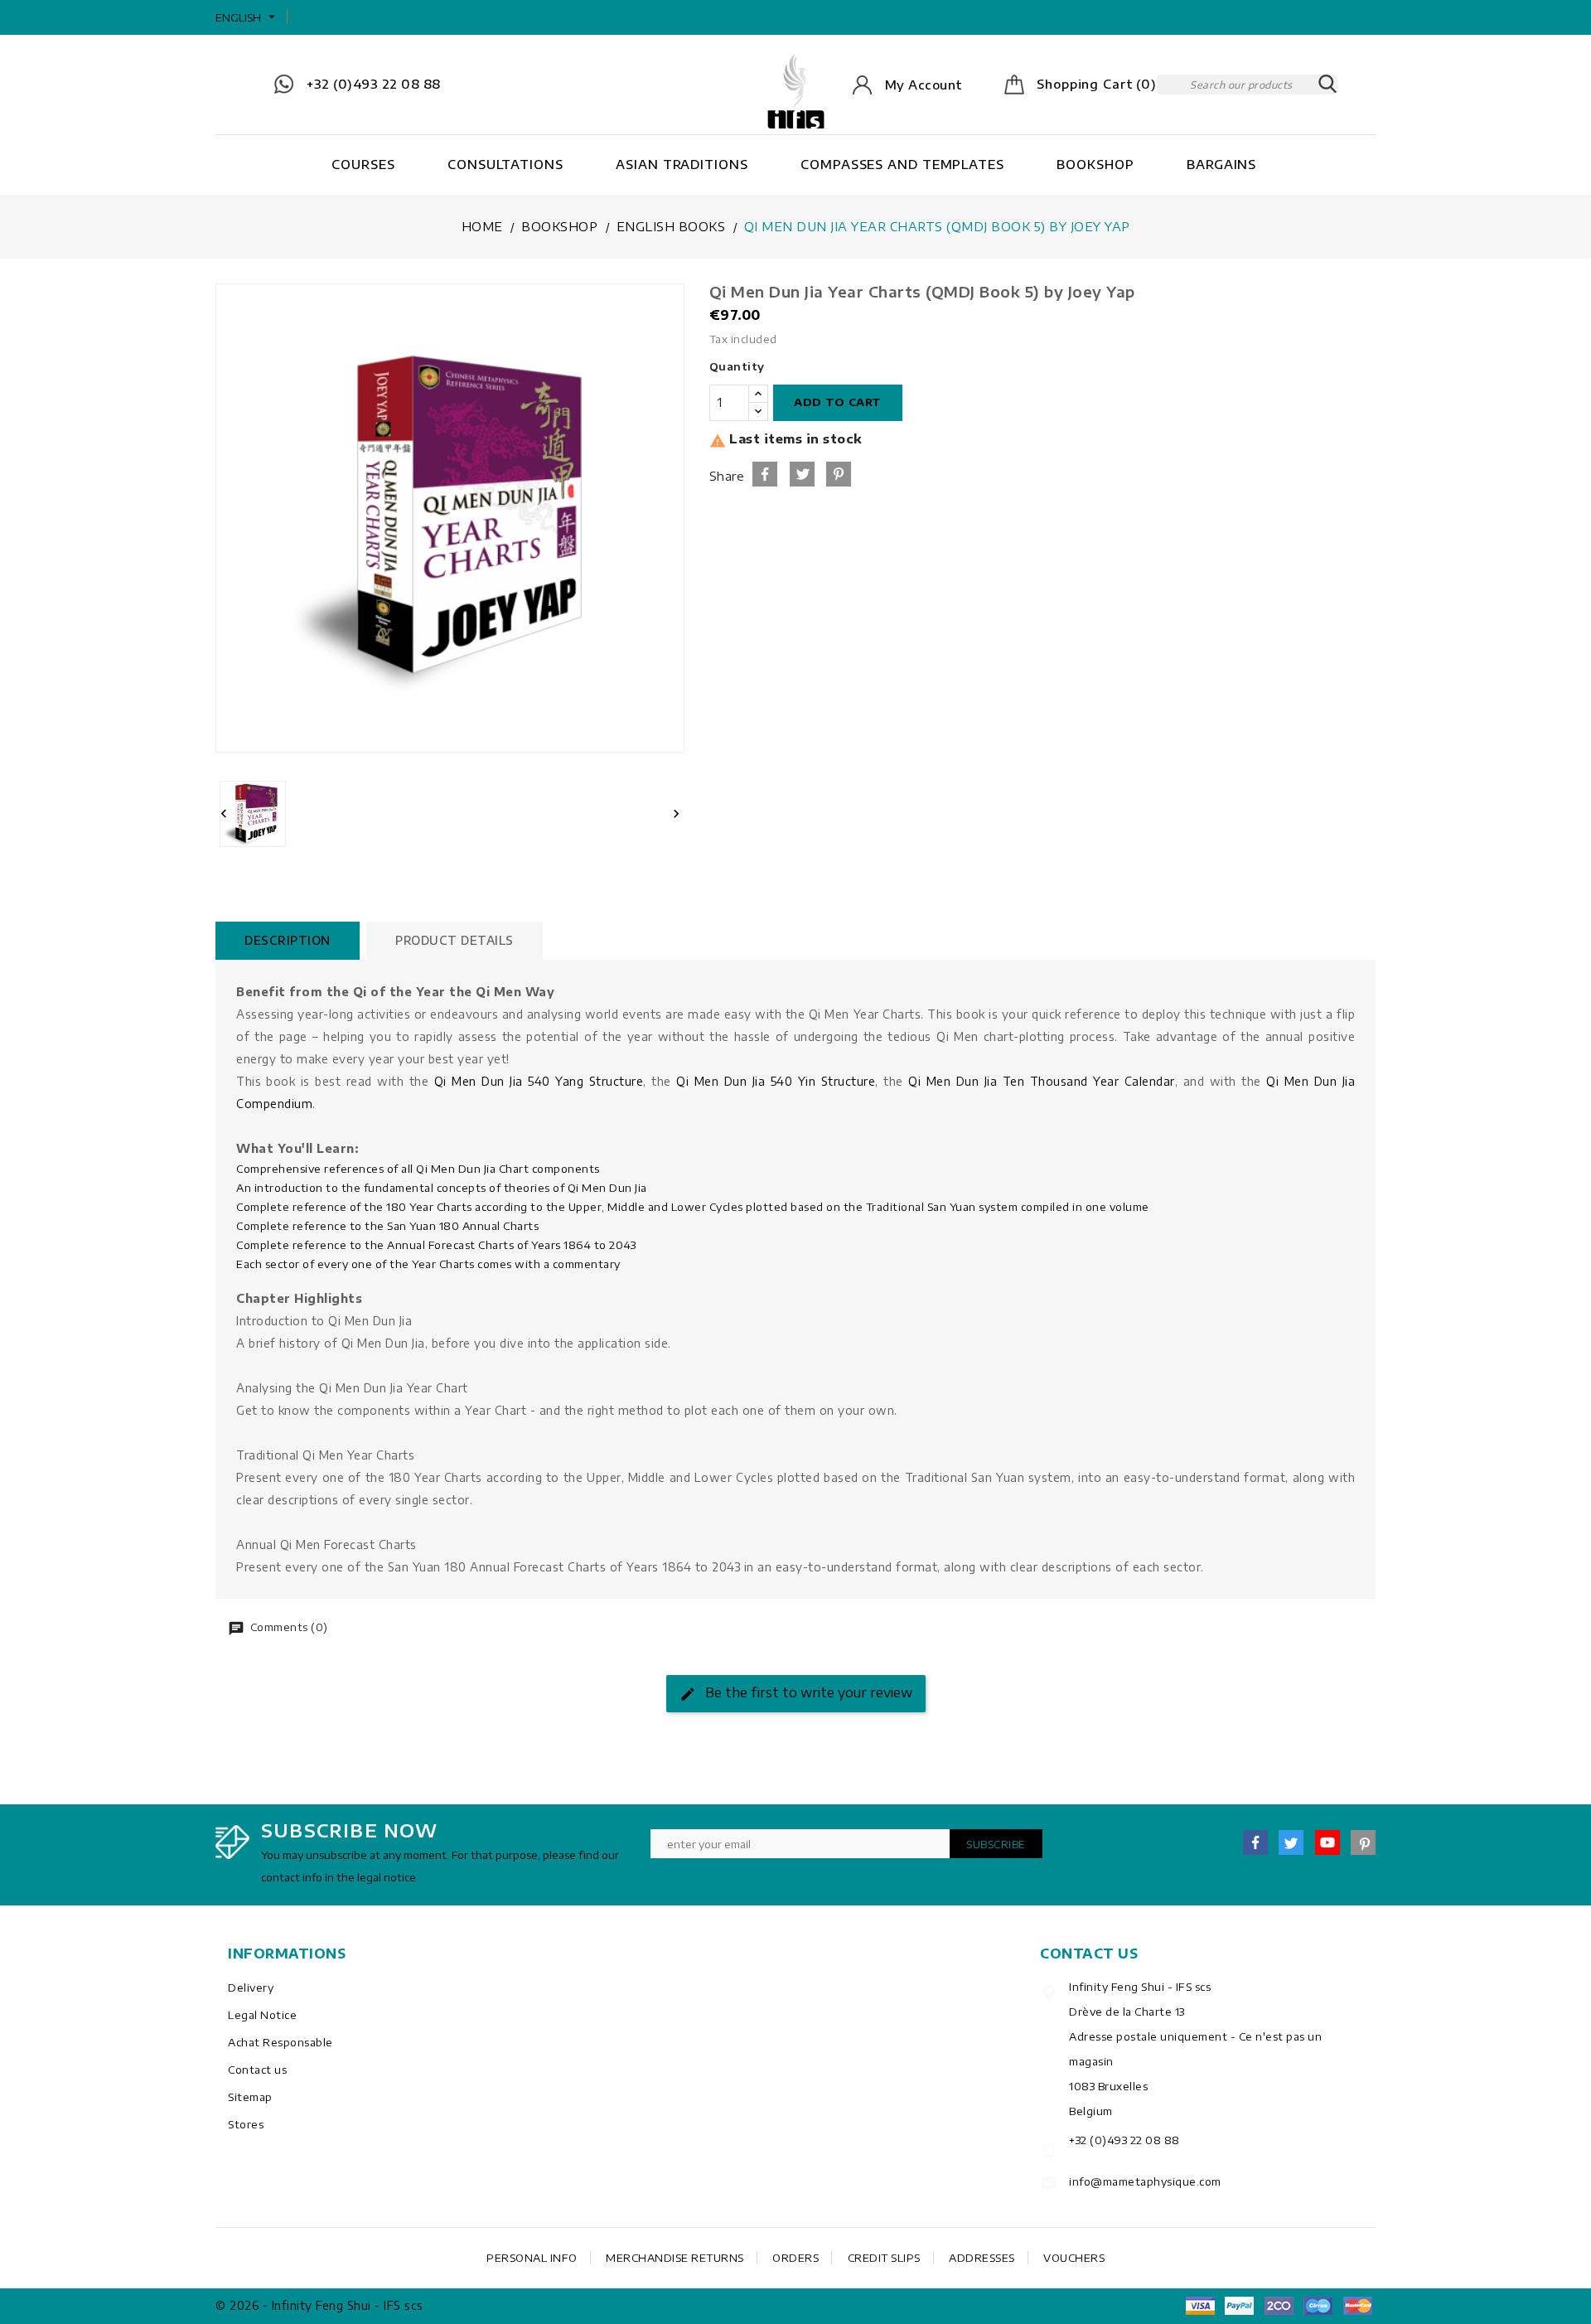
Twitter (1291, 1842)
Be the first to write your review (807, 1692)
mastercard (1318, 2306)
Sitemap (250, 2097)
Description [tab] (288, 940)
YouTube (1327, 1842)
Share (765, 474)
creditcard (1357, 2306)
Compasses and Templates (902, 164)
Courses (363, 164)
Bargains (1221, 164)
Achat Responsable (280, 2042)
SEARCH (1327, 85)
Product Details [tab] (455, 940)
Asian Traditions (682, 164)
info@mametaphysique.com (1145, 2181)
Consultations (505, 164)
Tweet (802, 474)
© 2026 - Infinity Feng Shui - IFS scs (319, 2305)
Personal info (532, 2258)
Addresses (982, 2258)
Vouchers (1074, 2258)
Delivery (251, 1988)
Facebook (1255, 1842)
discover (1240, 2306)
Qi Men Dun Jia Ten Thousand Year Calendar (1041, 1081)
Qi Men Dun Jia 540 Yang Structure (539, 1081)
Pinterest (839, 474)
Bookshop (1095, 164)
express (1279, 2306)
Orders (795, 2258)
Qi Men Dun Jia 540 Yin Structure (776, 1081)
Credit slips (884, 2258)
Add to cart (838, 402)
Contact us (257, 2070)
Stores (246, 2124)
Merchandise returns (675, 2258)
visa (1200, 2306)
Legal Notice (262, 2015)
